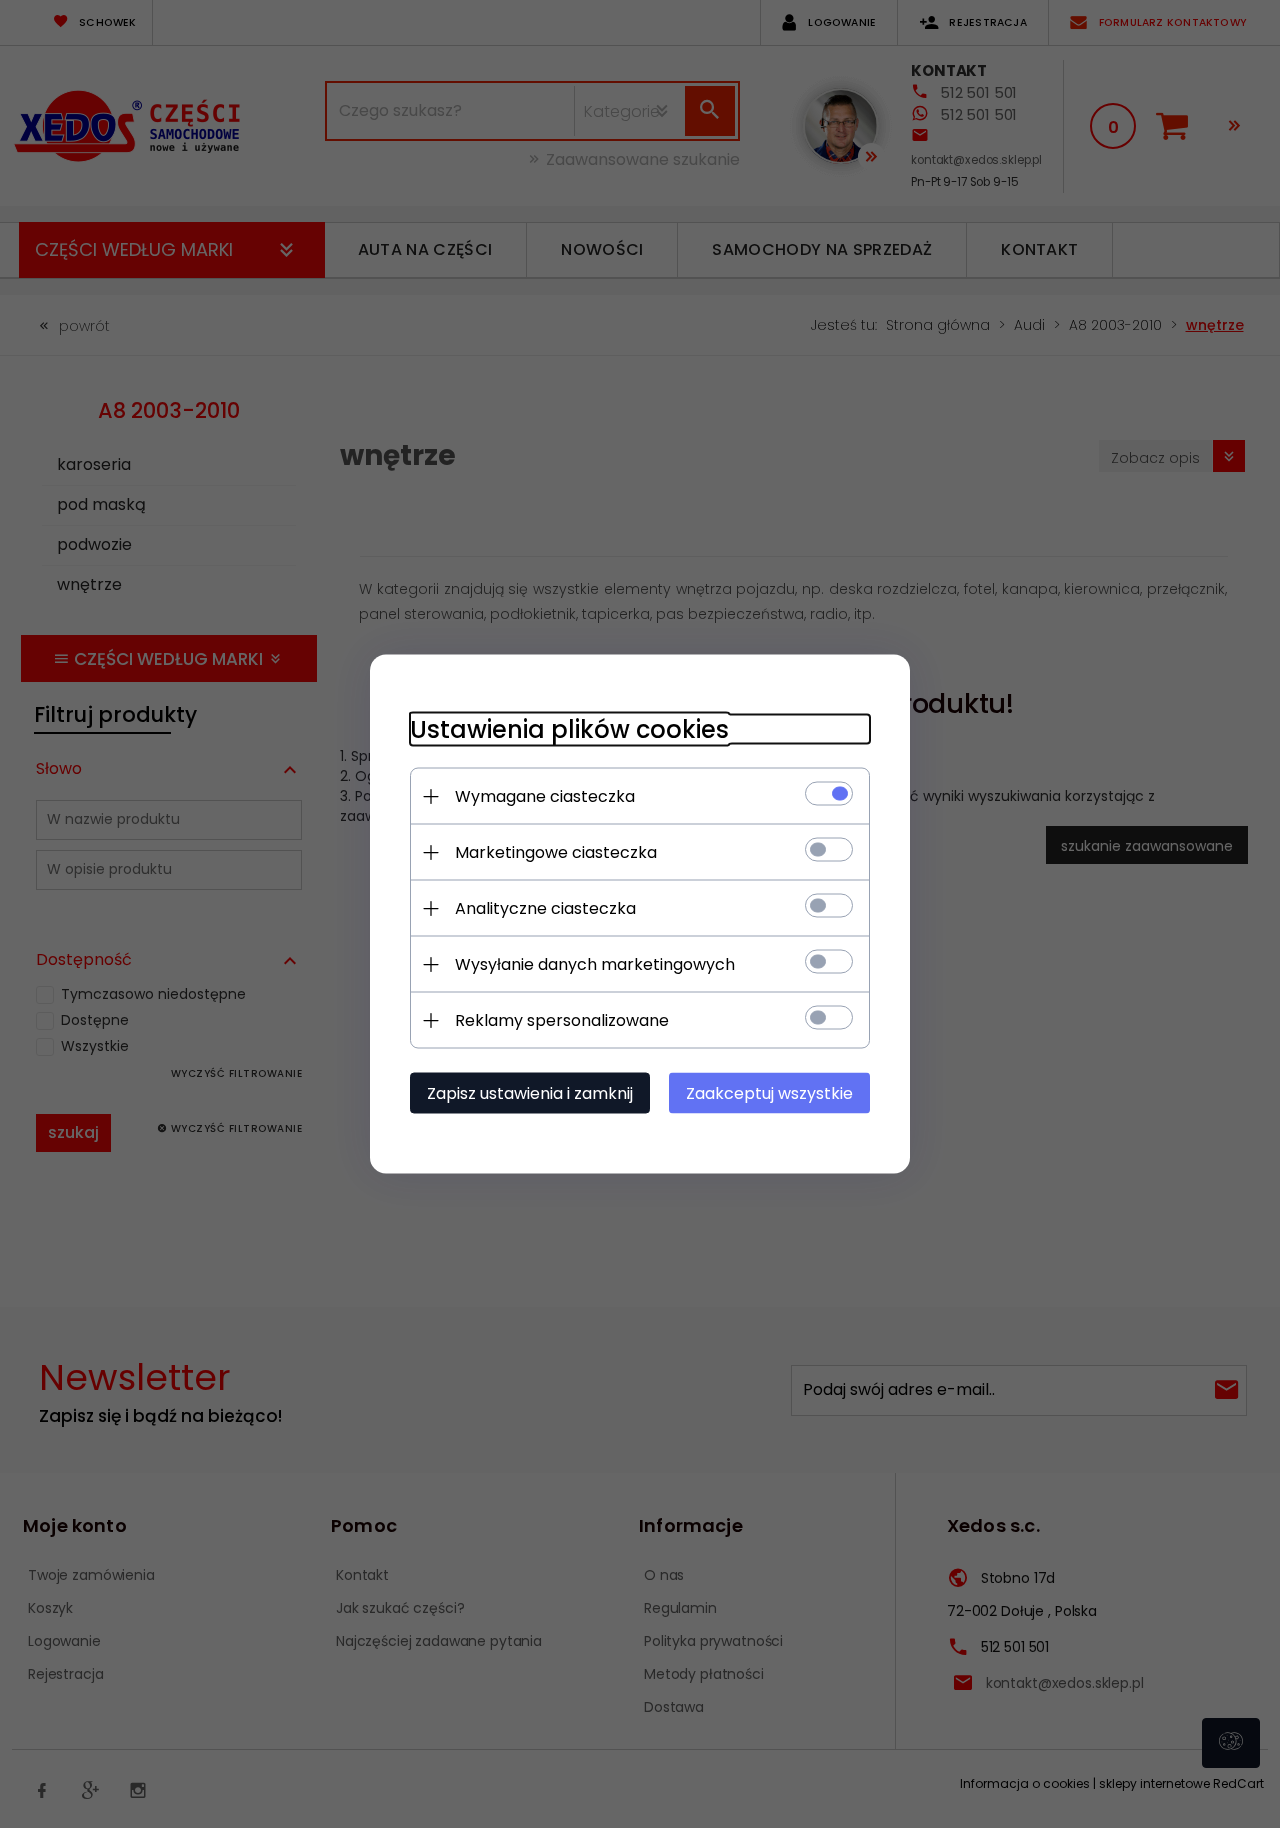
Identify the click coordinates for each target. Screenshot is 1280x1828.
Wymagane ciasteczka (545, 796)
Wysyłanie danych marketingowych (595, 964)
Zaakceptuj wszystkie (769, 1093)
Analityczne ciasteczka (545, 908)
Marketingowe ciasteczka (556, 852)
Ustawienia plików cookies (569, 729)
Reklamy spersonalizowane (562, 1020)
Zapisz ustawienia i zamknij (530, 1093)
